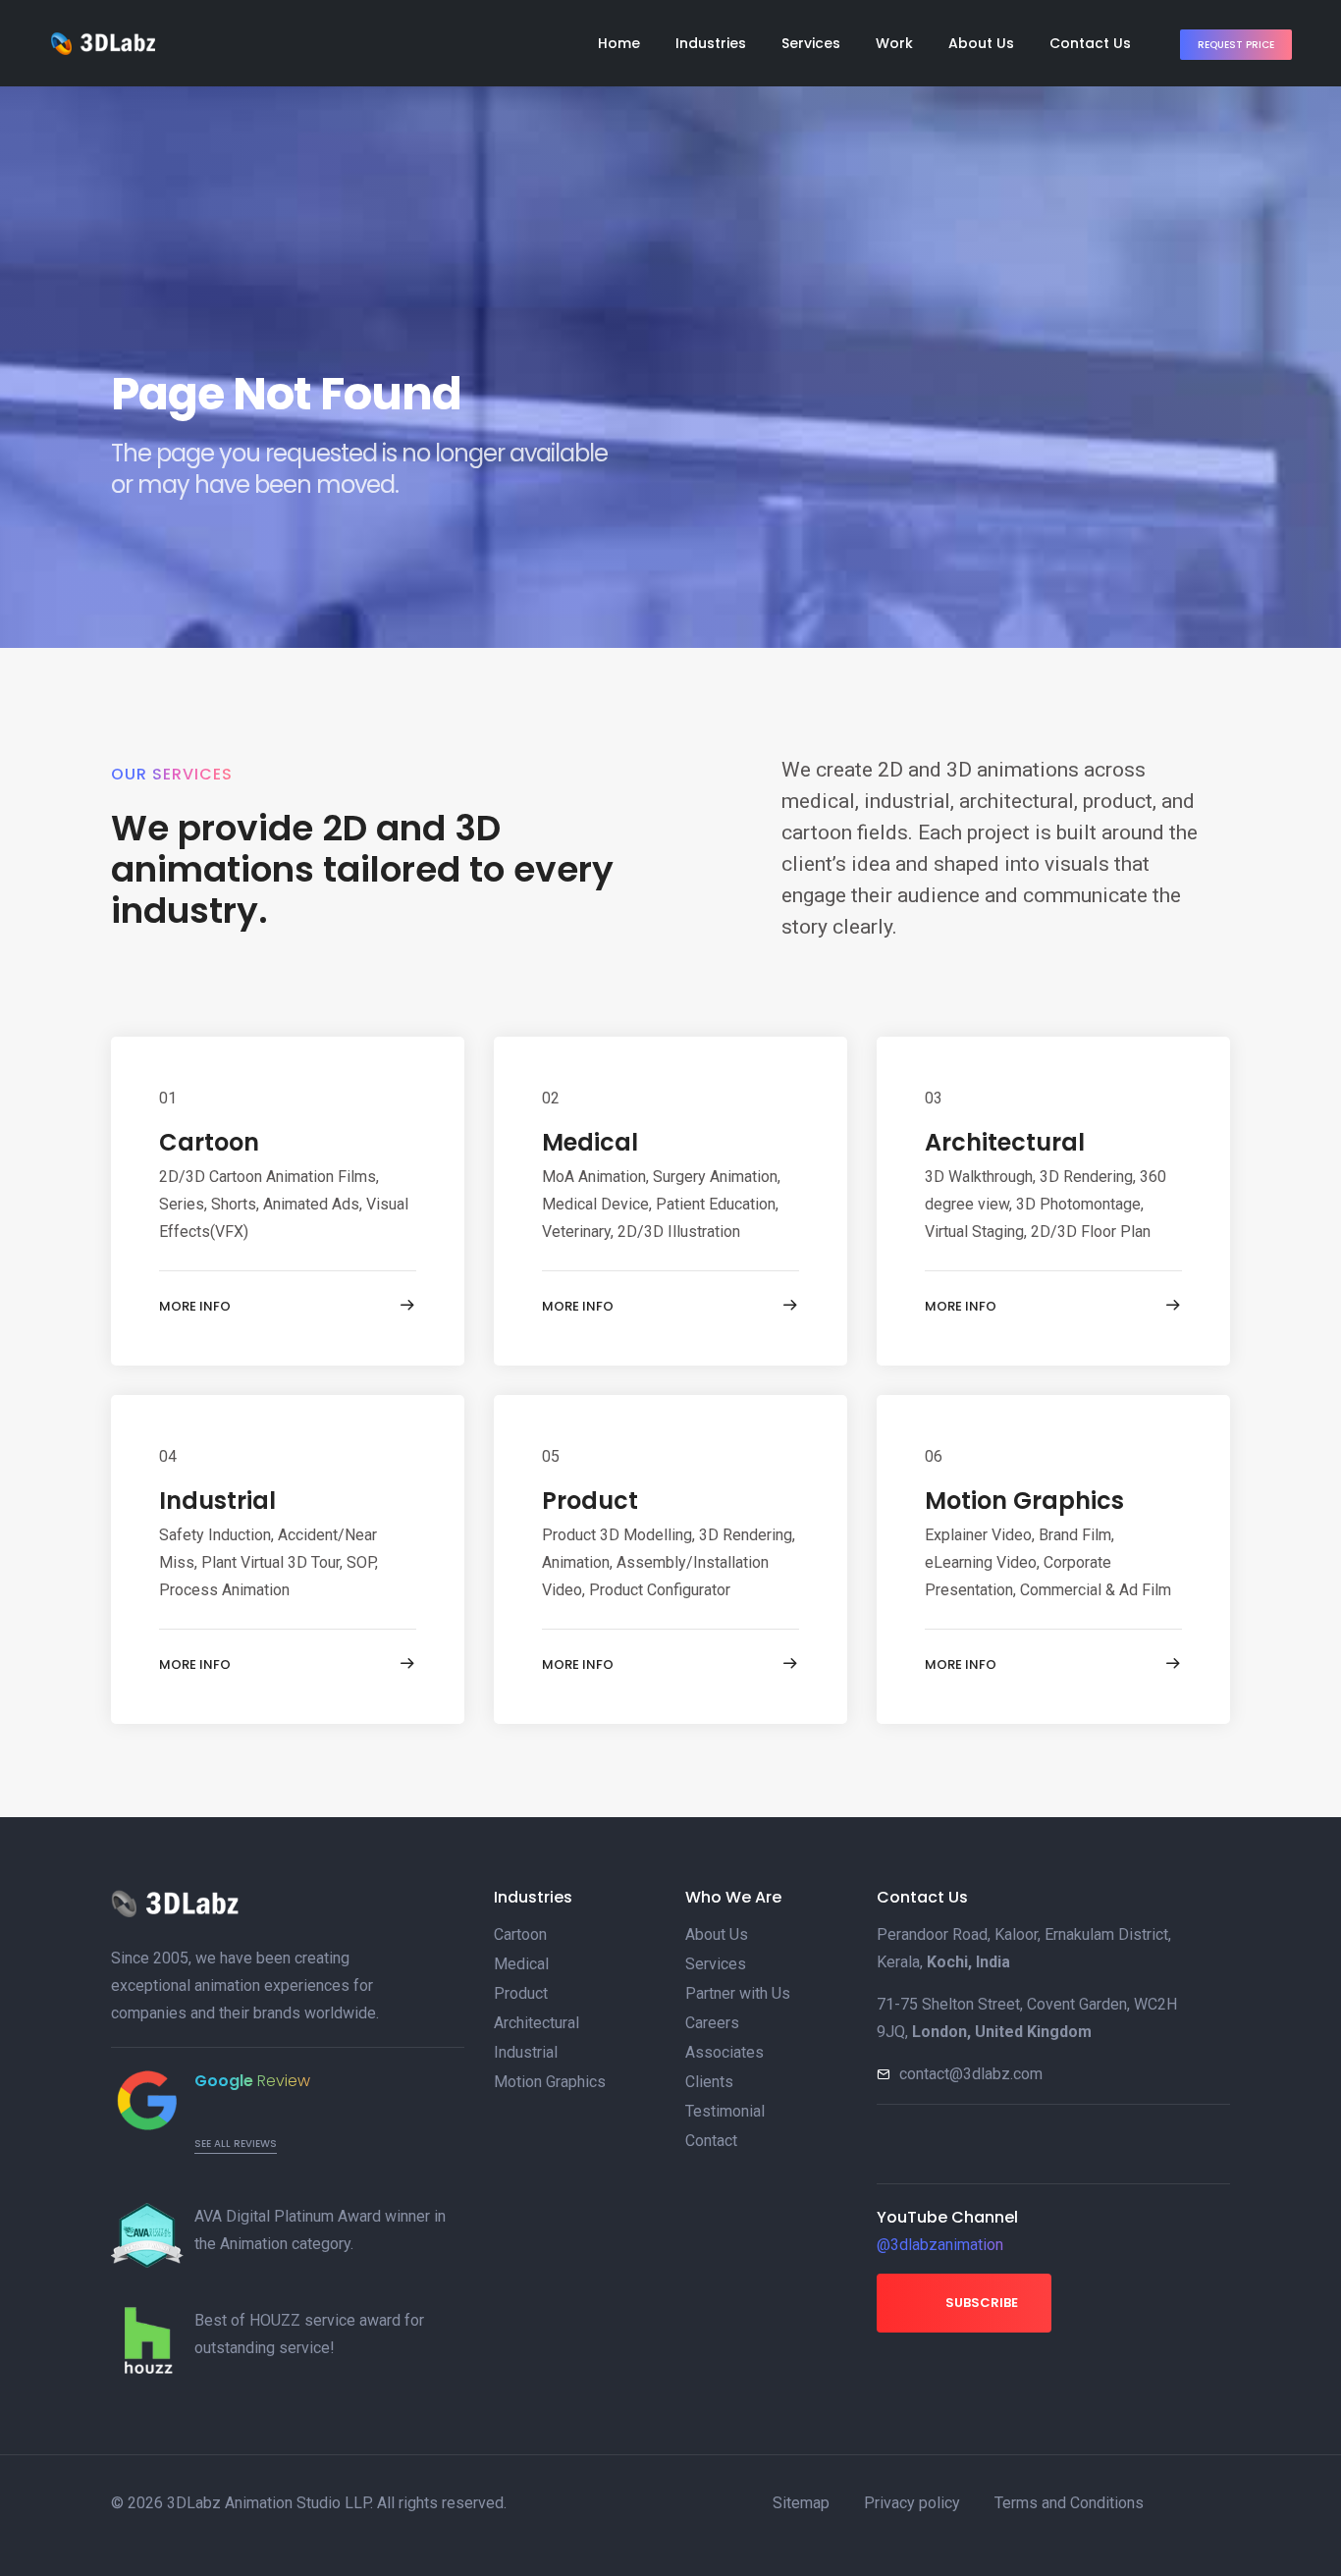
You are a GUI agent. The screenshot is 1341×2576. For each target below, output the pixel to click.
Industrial (217, 1501)
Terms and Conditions (1069, 2503)
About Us (981, 43)
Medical (590, 1142)
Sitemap (801, 2503)
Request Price (1236, 45)
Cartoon (209, 1142)
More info (195, 1306)
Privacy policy (912, 2503)
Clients (709, 2082)
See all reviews (236, 2144)
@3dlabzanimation (940, 2245)
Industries (711, 43)
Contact (711, 2141)
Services (811, 43)
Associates (724, 2052)
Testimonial (725, 2111)
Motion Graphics (1024, 1501)
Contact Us (1090, 43)
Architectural (1005, 1142)
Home (619, 43)
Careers (712, 2023)
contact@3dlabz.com (971, 2074)
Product (590, 1501)
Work (894, 43)
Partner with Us (738, 1993)
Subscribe (980, 2303)
